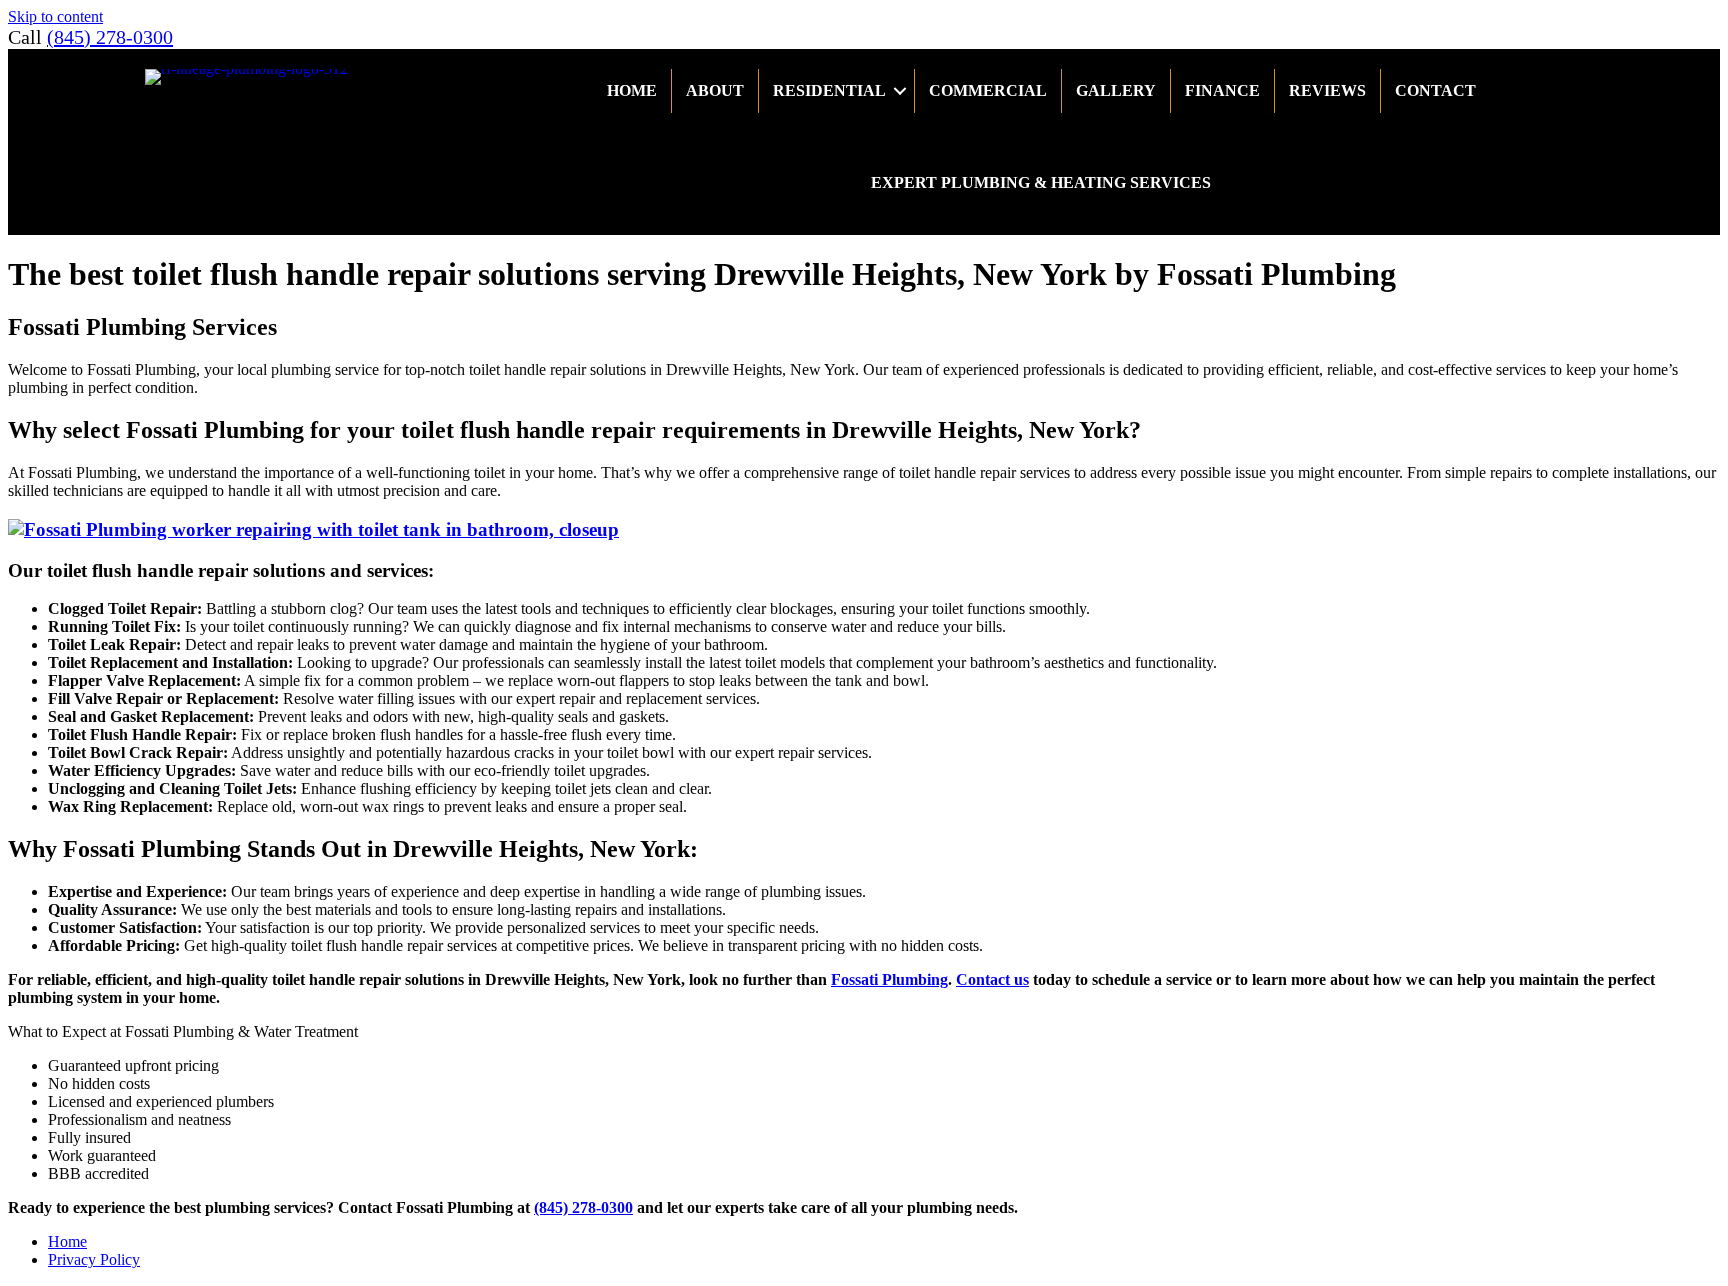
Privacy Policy (94, 1259)
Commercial (988, 90)
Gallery (1116, 90)
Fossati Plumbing (889, 979)
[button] (900, 91)
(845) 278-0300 (110, 37)
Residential (829, 90)
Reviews (1327, 90)
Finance (1222, 90)
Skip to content (55, 16)
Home (632, 90)
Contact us (992, 979)
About (715, 90)
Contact (1435, 90)
